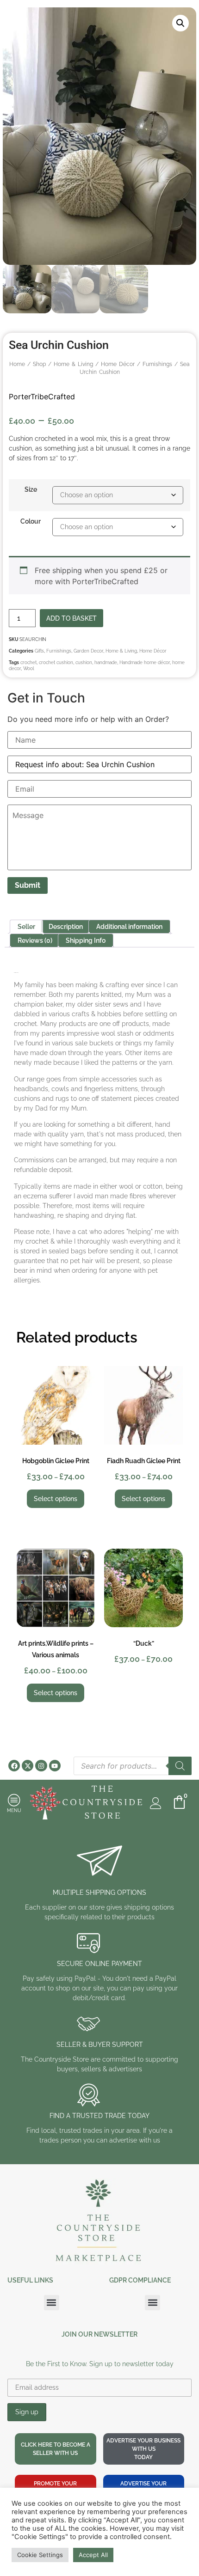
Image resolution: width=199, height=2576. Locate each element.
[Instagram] (41, 1766)
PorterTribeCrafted (42, 397)
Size (31, 489)
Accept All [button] (93, 2555)
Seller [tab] (26, 927)
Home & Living (73, 364)
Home (17, 364)
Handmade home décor (145, 662)
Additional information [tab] (129, 927)
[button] (180, 23)
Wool (29, 668)
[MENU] (14, 1800)
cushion (84, 662)
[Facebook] (14, 1766)
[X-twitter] (28, 1766)
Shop (39, 364)
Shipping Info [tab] (86, 940)
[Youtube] (55, 1766)
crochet (28, 662)
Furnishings (157, 364)
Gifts (39, 651)
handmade (106, 662)
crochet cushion (56, 662)
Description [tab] (66, 927)
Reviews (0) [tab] (35, 940)
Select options (56, 1499)
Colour (31, 521)
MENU (14, 1810)
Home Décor (118, 364)
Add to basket (72, 618)
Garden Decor (88, 651)
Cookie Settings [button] (40, 2555)
